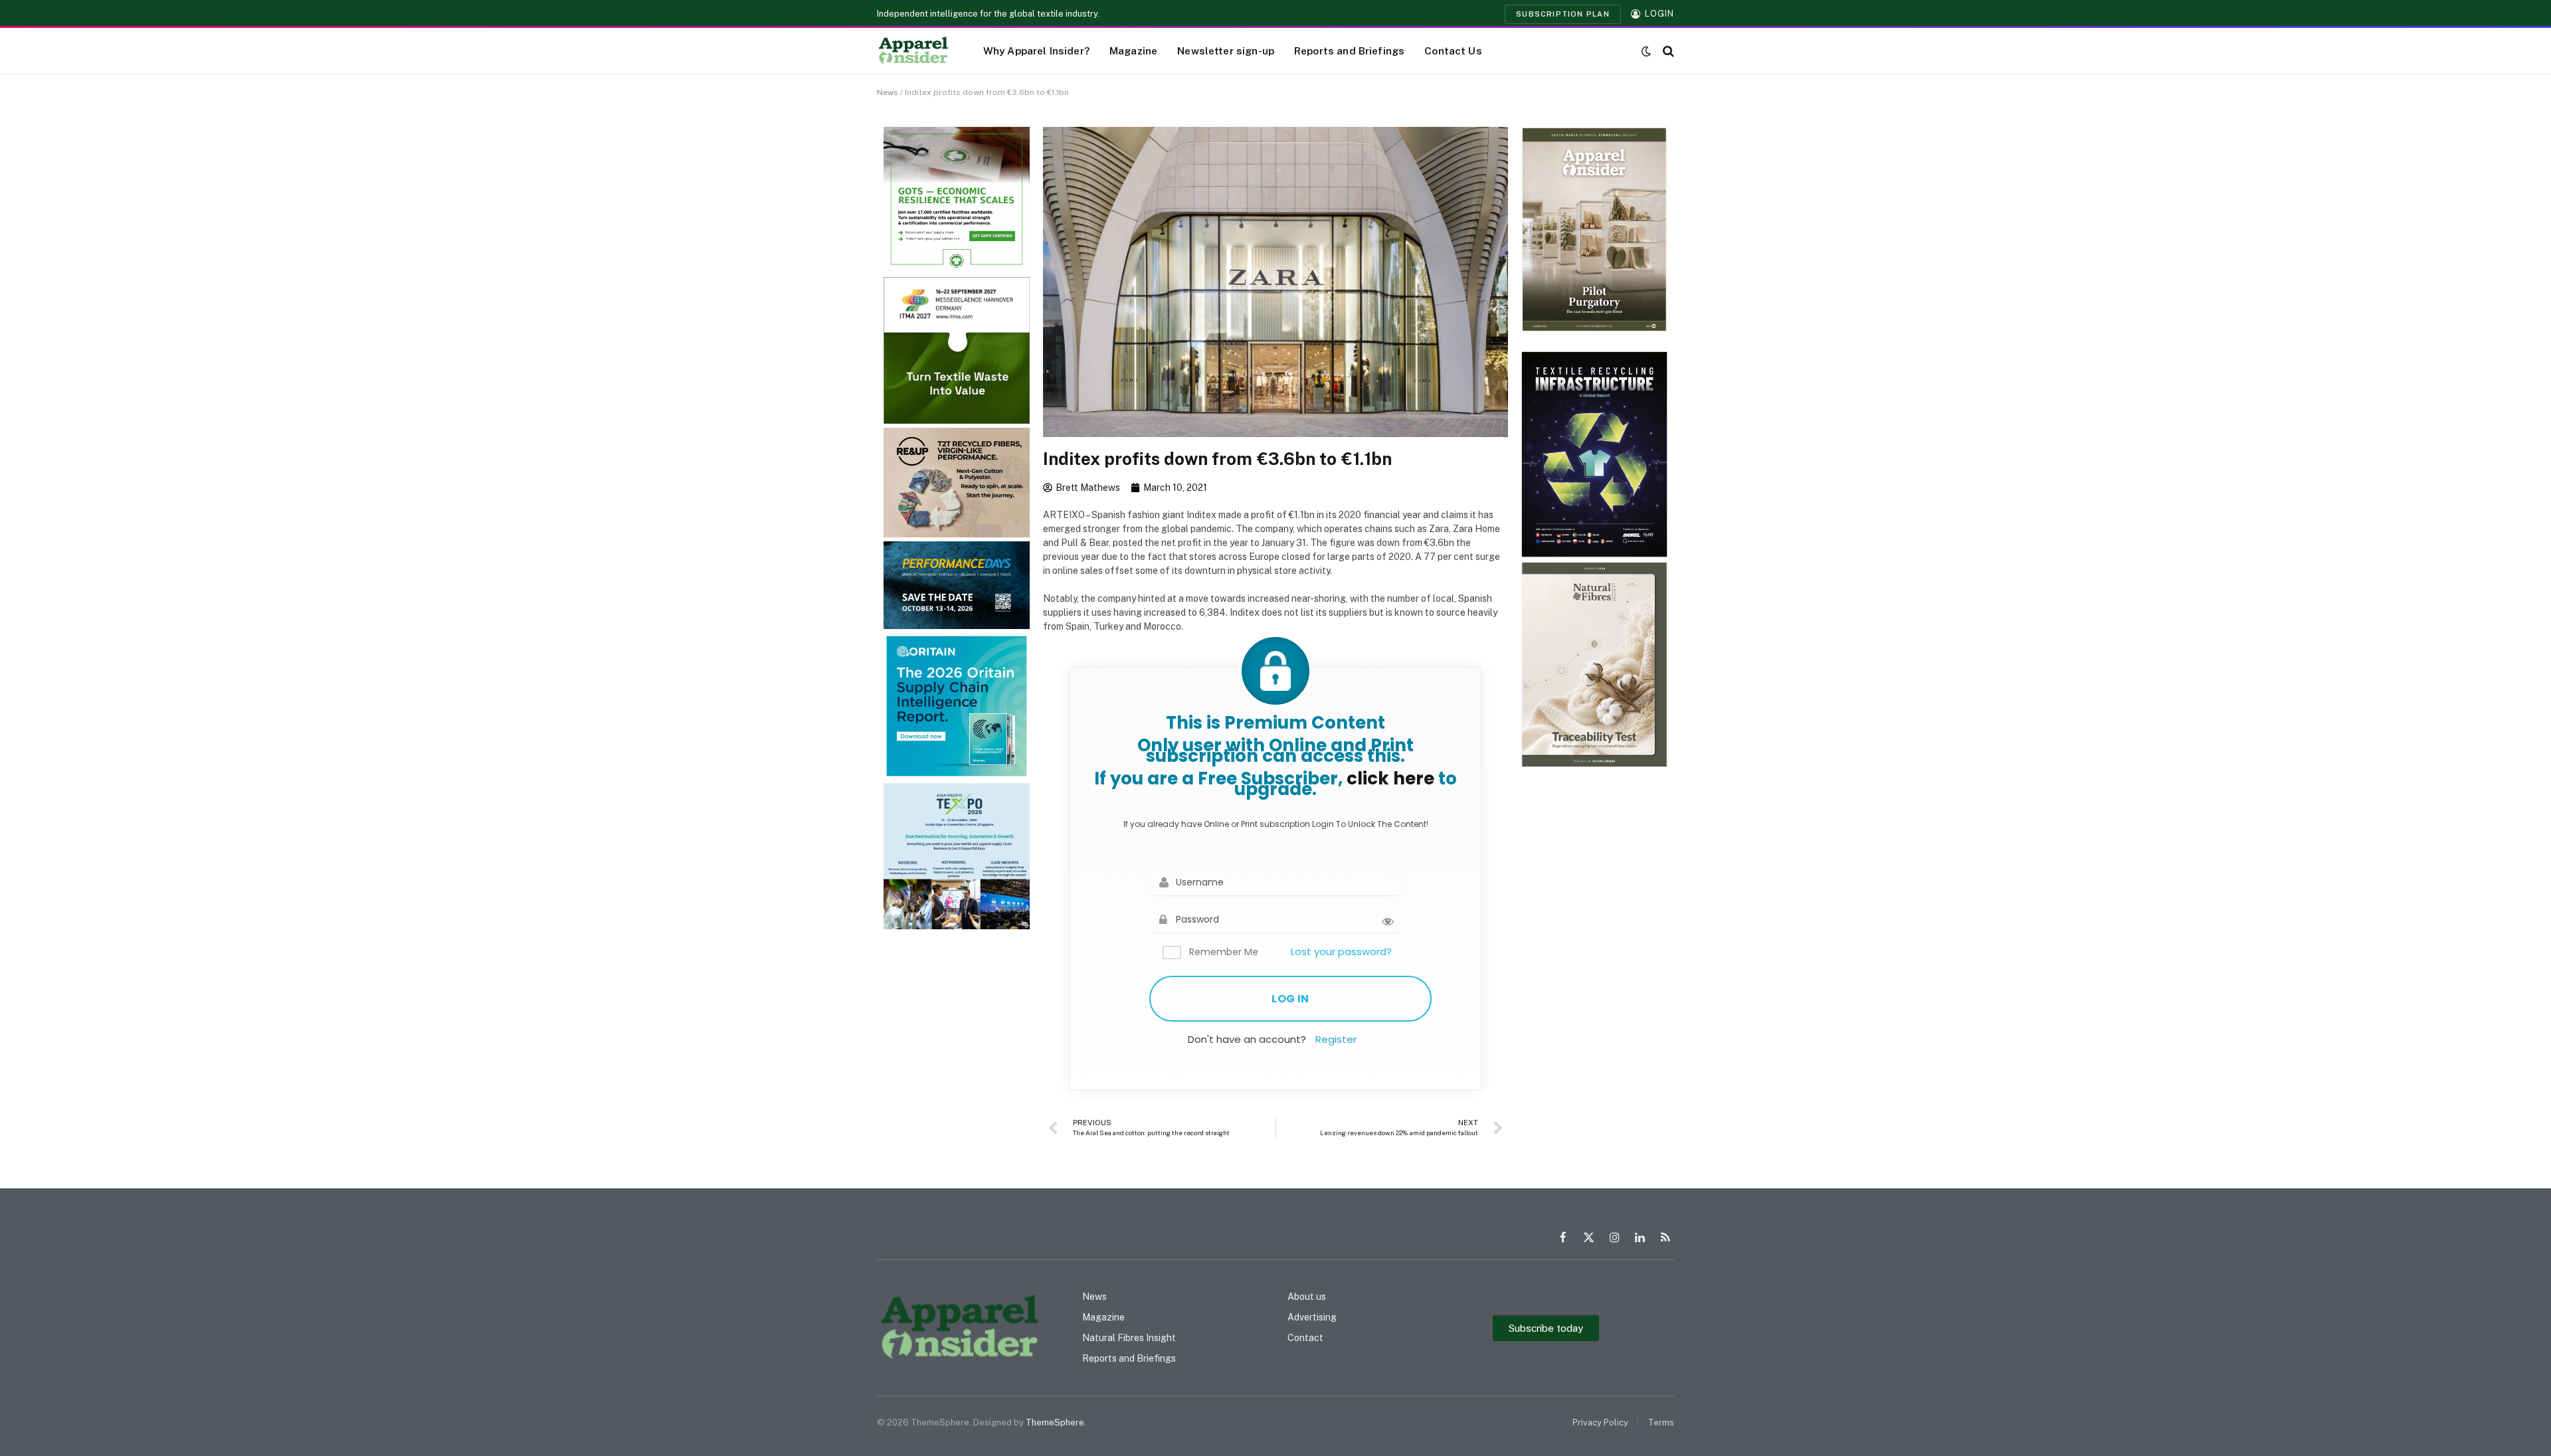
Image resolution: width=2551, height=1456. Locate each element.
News (888, 92)
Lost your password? (1341, 952)
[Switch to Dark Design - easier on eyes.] (1646, 51)
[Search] (1667, 51)
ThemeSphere (1055, 1422)
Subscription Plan (1563, 14)
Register (1336, 1039)
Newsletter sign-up (1226, 50)
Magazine (1133, 50)
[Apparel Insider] (913, 51)
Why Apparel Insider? (1036, 50)
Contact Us (1453, 50)
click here (1390, 778)
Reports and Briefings (1349, 50)
